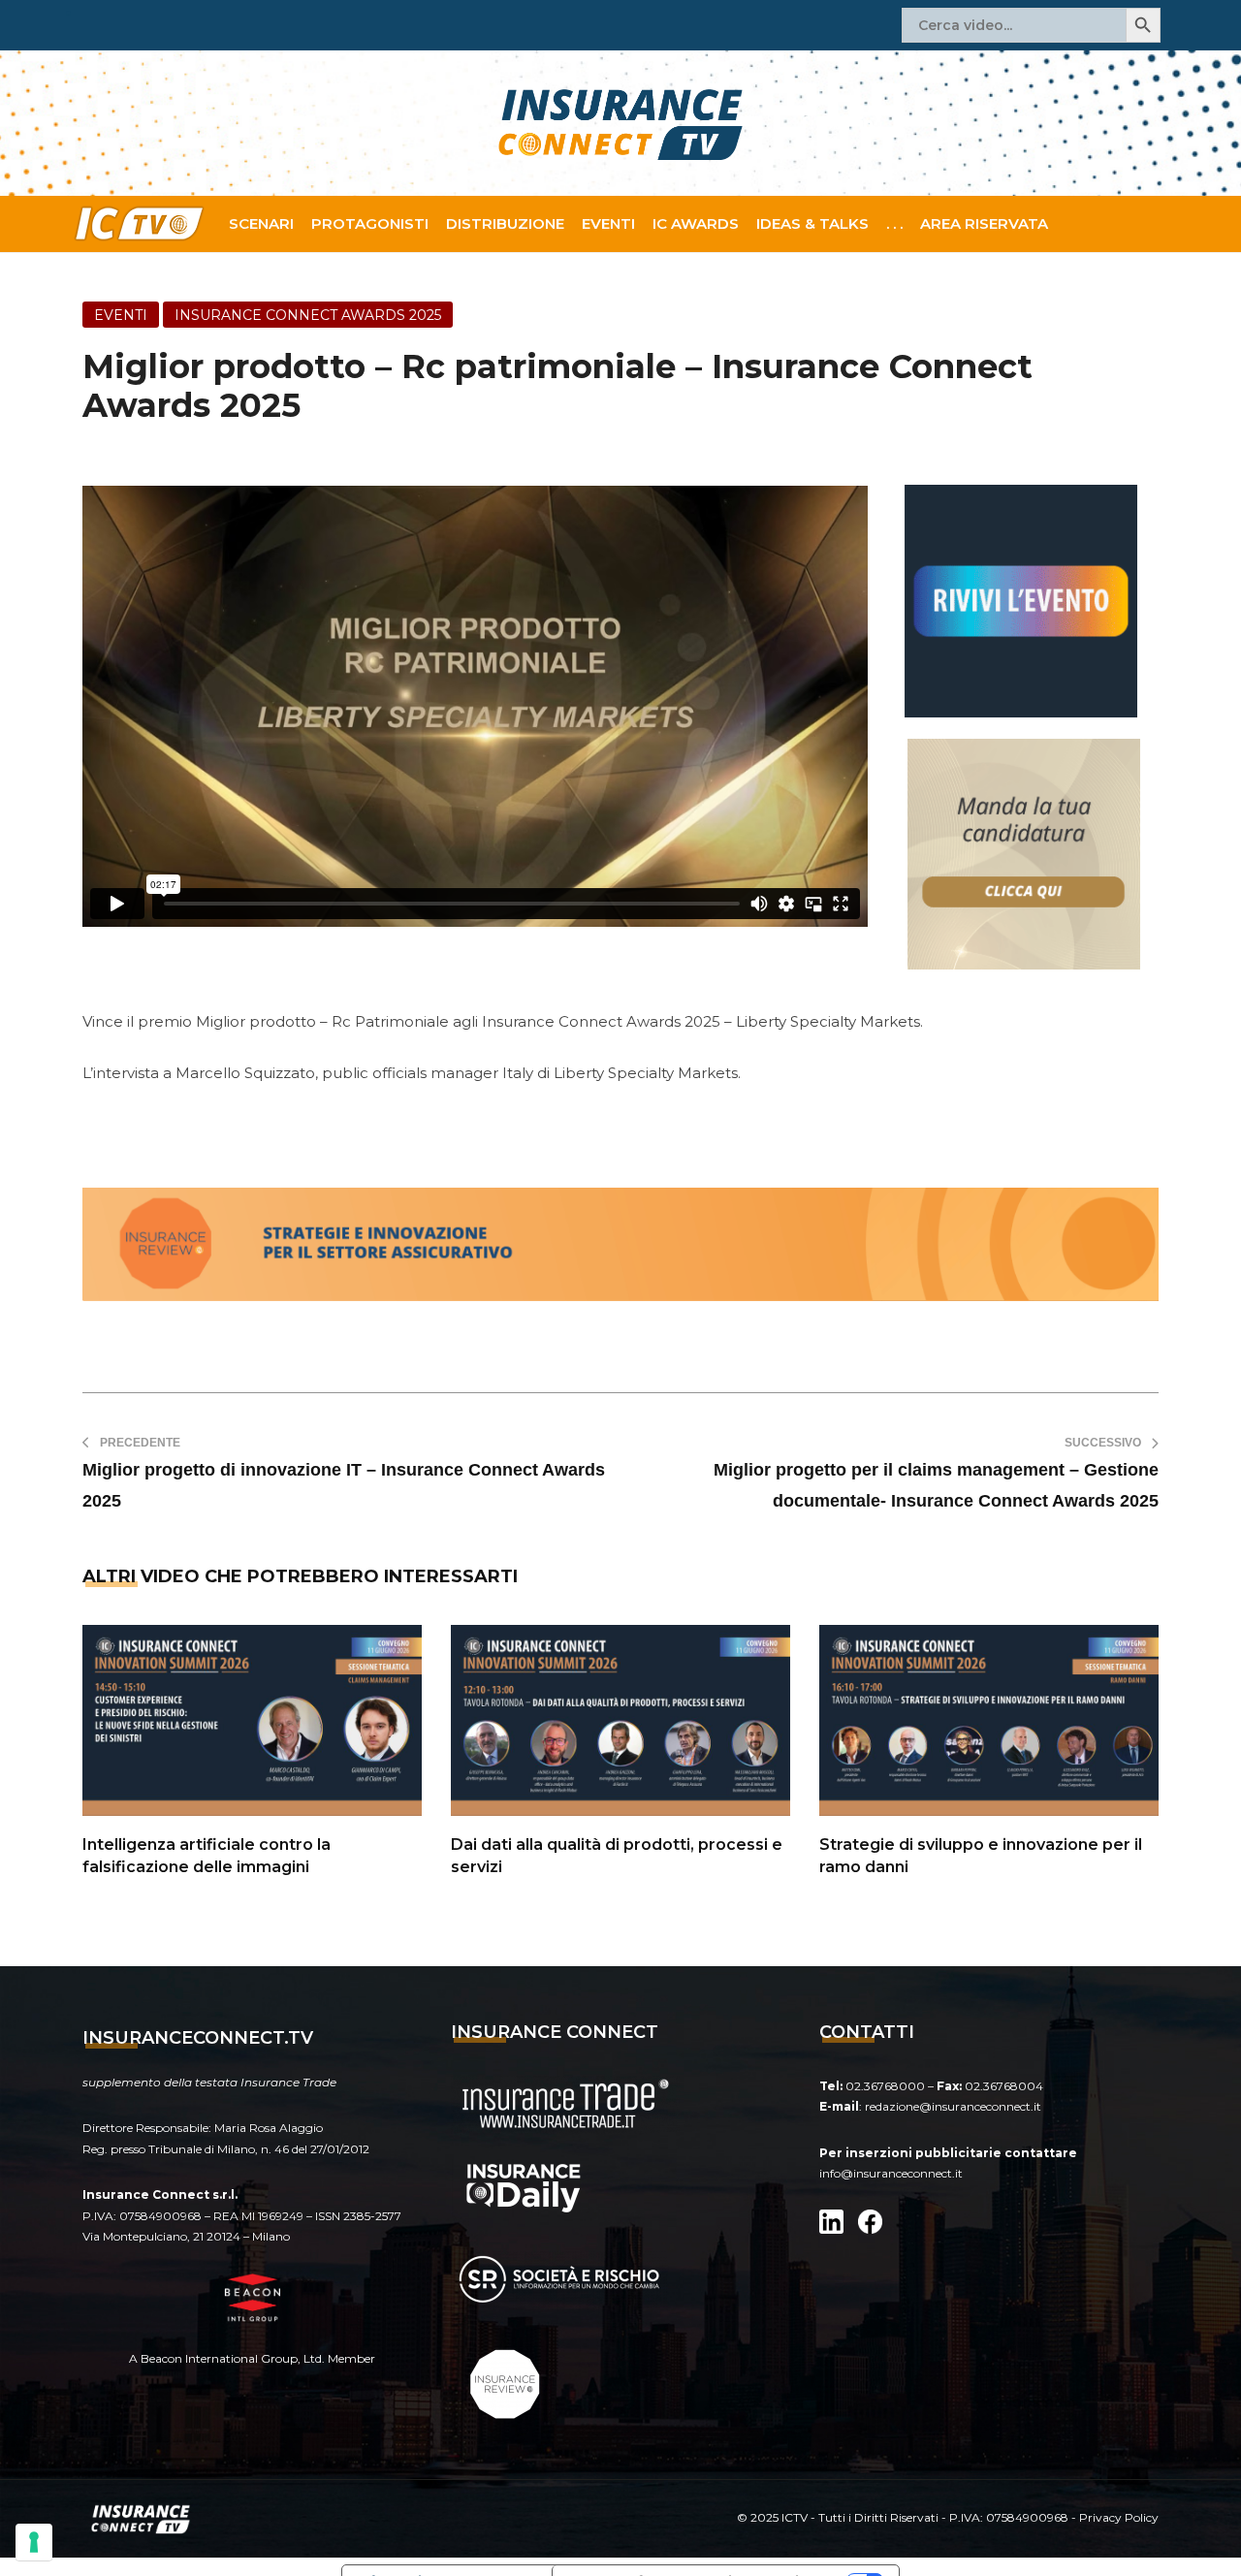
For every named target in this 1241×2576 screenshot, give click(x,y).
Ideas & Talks (812, 223)
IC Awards (696, 223)
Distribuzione (505, 223)
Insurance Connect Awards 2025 (308, 315)
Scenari (261, 223)
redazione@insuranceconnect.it (953, 2106)
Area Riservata (984, 223)
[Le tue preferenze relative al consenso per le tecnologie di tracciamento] (34, 2542)
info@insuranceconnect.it (891, 2173)
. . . (894, 223)
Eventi (608, 223)
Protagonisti (370, 223)
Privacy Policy (1119, 2517)
